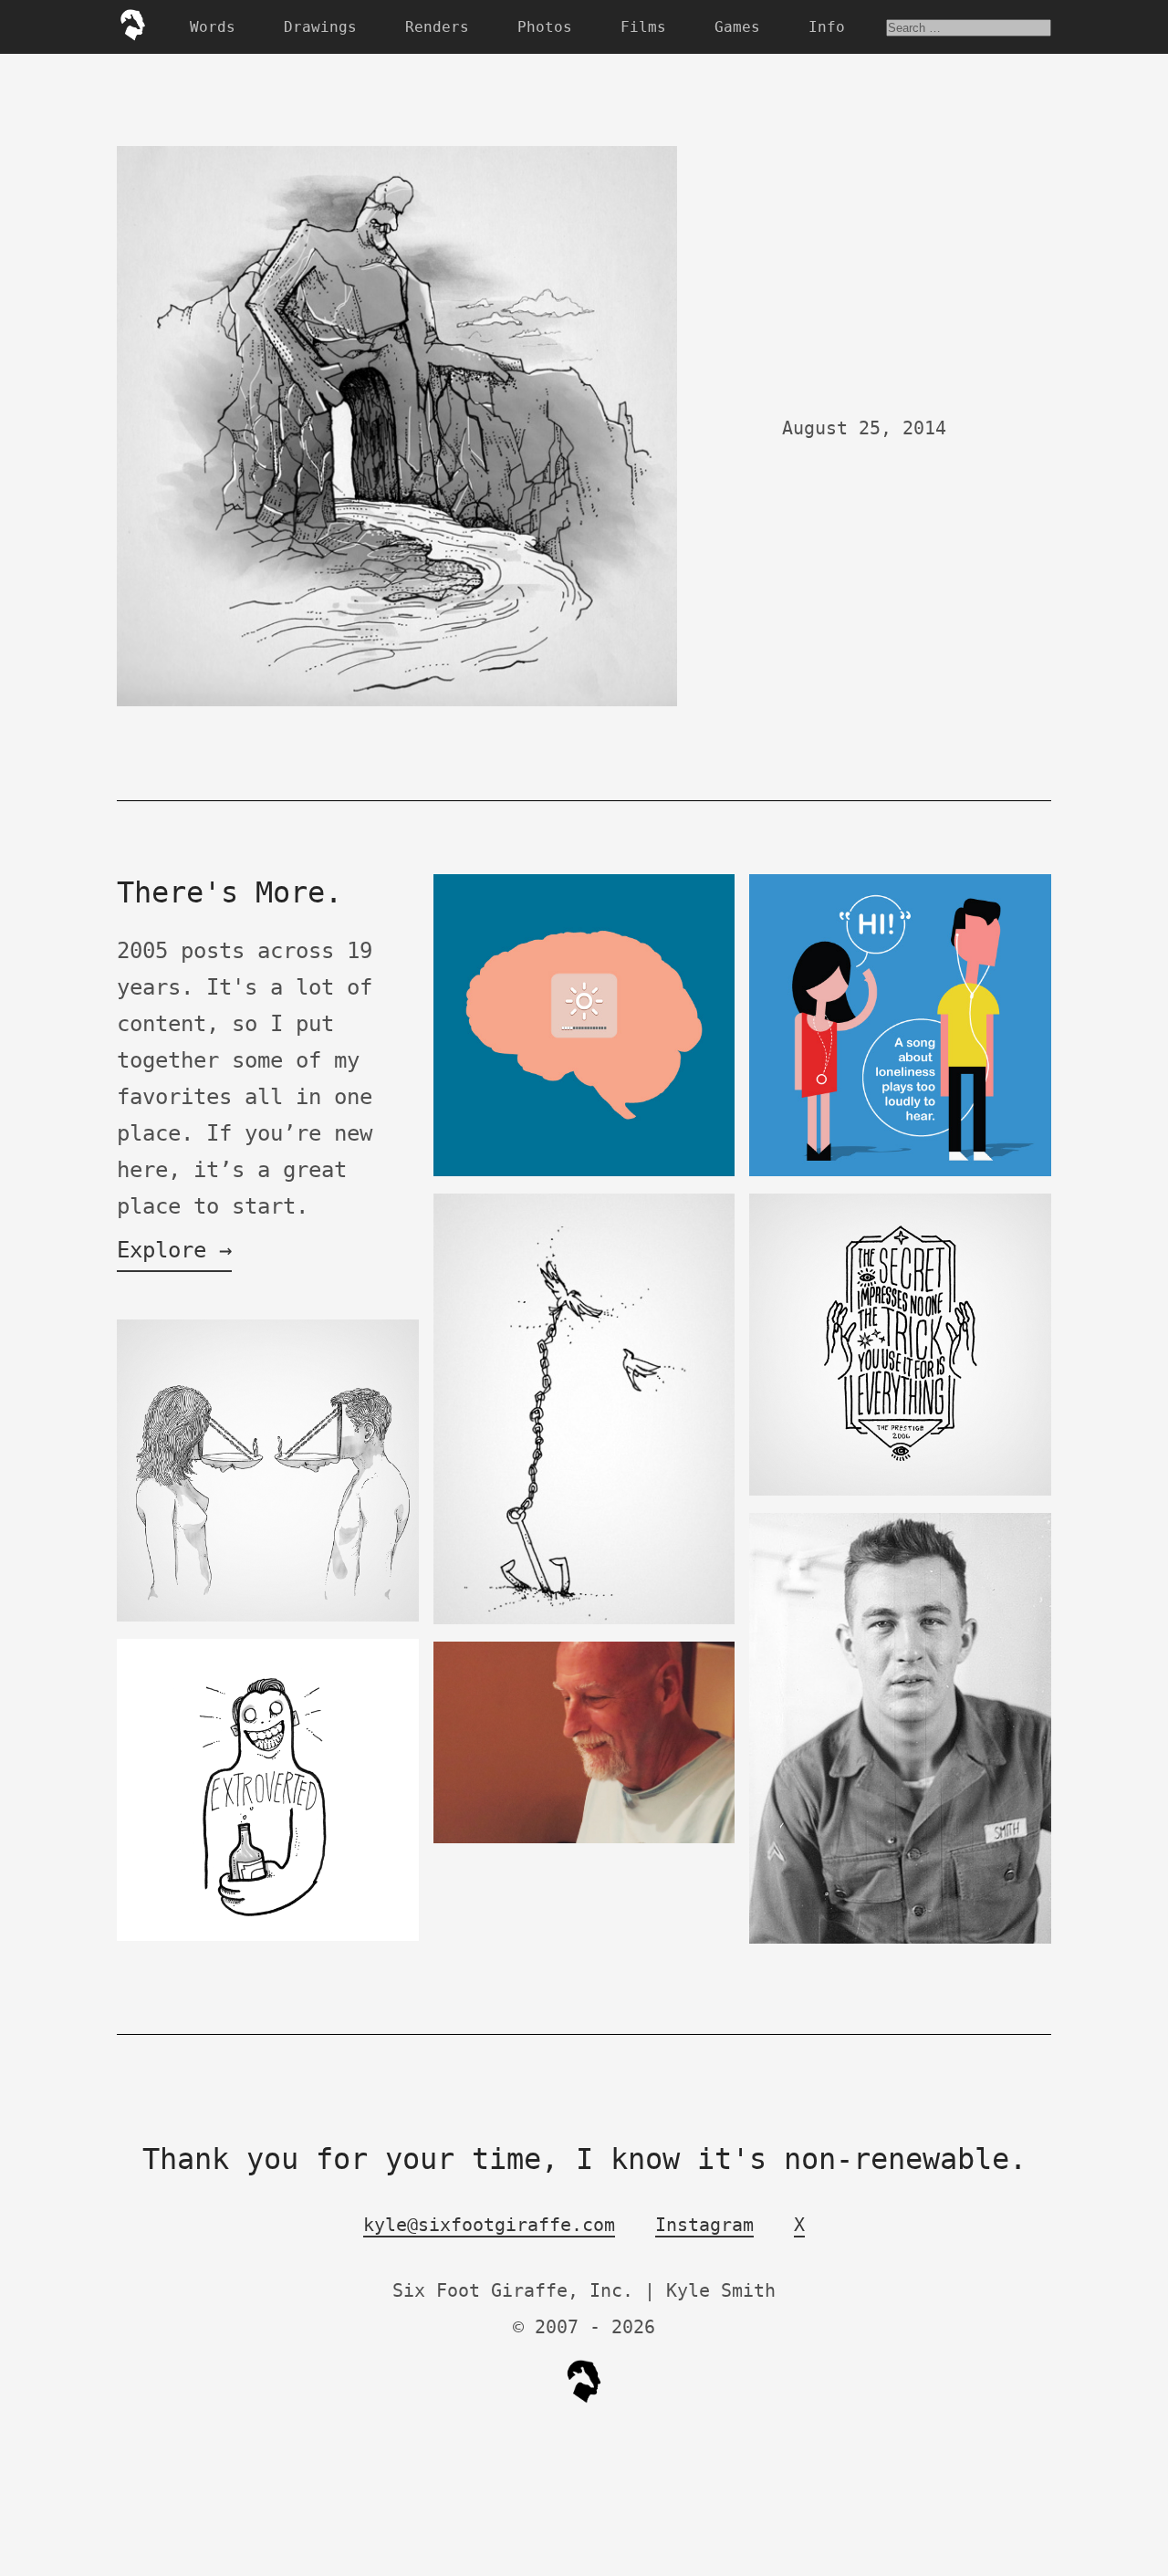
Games (737, 27)
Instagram (704, 2225)
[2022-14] (900, 1491)
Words (213, 27)
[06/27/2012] (900, 1172)
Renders (437, 27)
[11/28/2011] (584, 1620)
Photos (545, 27)
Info (827, 27)
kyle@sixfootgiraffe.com (489, 2225)
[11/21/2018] (584, 1839)
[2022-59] (268, 1617)
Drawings (320, 27)
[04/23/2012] (584, 1172)
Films (643, 27)
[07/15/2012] (900, 1940)
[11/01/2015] (268, 1937)
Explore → (174, 1250)
